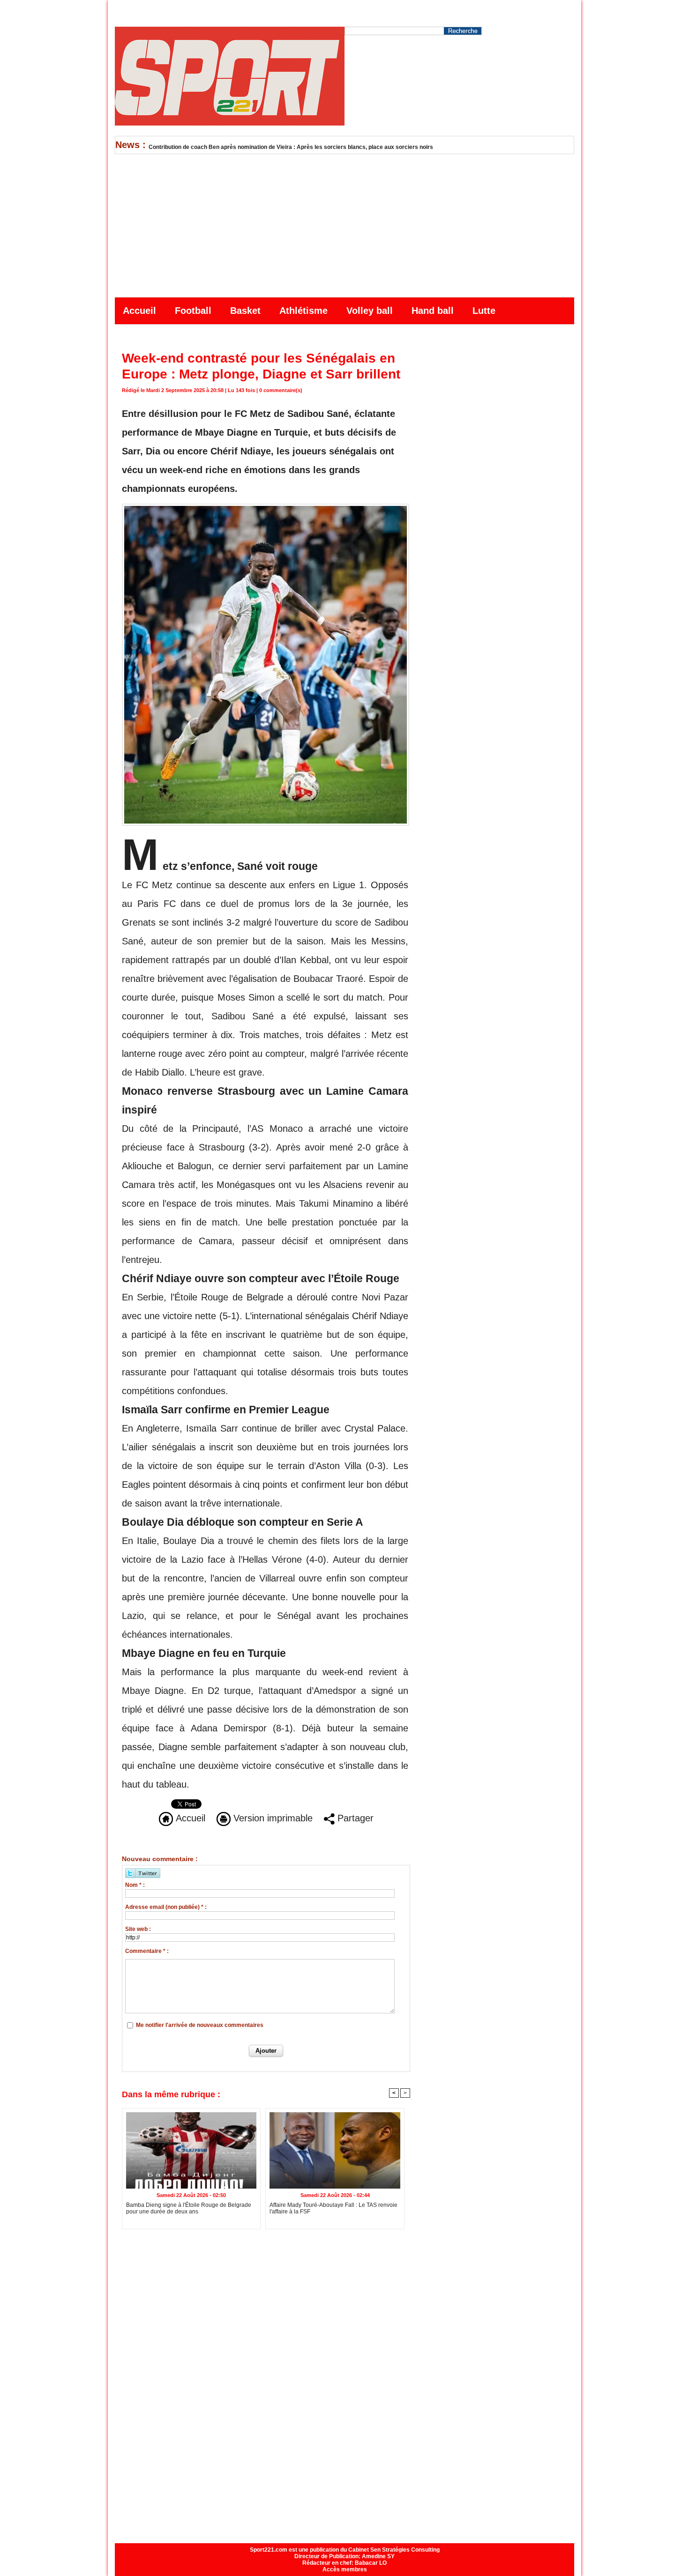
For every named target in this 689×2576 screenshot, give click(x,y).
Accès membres (345, 2569)
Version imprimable (272, 1818)
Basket (247, 311)
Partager (354, 1818)
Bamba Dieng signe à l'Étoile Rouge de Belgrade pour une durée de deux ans (189, 2208)
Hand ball (434, 311)
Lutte (484, 311)
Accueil (141, 311)
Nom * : (135, 1885)
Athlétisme (305, 311)
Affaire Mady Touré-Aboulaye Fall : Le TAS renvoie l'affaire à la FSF (333, 2208)
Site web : (138, 1929)
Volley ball (371, 311)
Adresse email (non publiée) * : (166, 1907)
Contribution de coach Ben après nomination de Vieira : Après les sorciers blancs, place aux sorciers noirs (291, 147)
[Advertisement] (344, 224)
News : (132, 145)
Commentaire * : (147, 1951)
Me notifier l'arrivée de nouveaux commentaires (200, 2025)
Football (195, 311)
